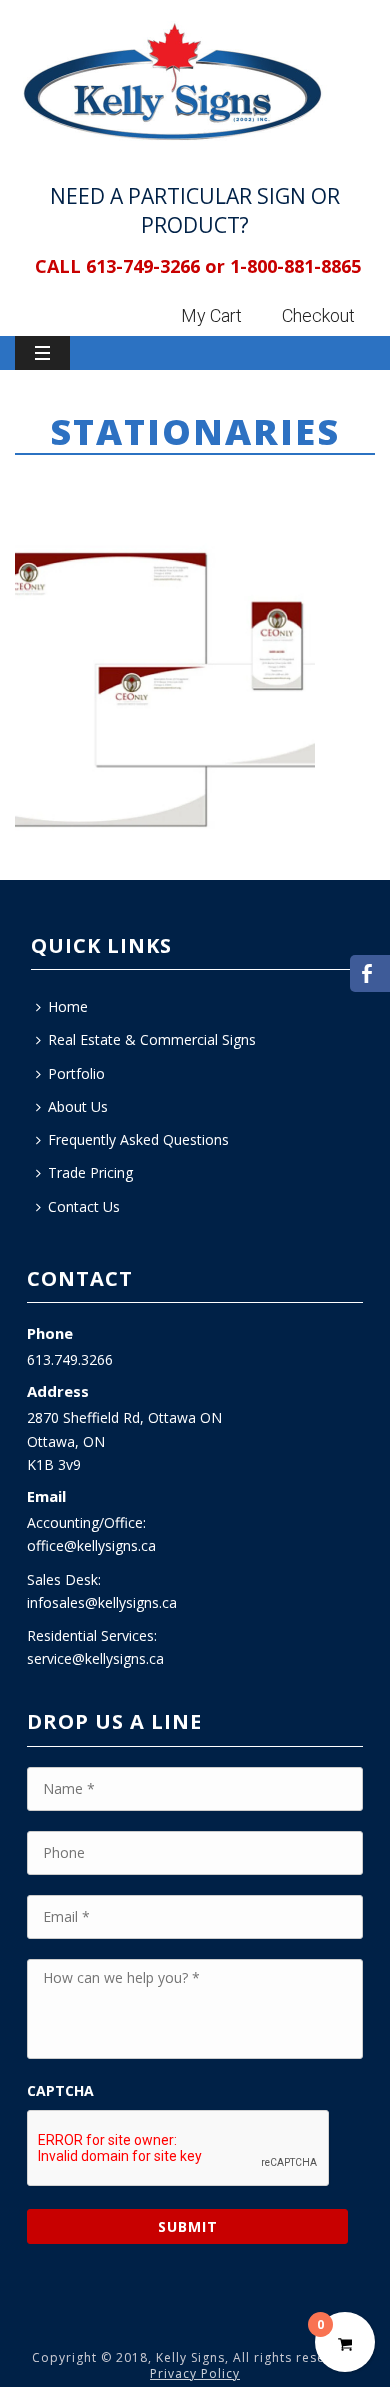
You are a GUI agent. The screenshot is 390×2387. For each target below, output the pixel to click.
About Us (78, 1106)
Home (75, 485)
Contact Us (84, 1206)
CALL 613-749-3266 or (130, 266)
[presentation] (179, 2149)
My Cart (211, 315)
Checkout (318, 315)
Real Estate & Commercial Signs (152, 1039)
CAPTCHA (60, 2091)
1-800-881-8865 (295, 266)
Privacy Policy (195, 2373)
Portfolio (76, 1073)
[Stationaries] (165, 683)
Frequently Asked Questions (138, 1139)
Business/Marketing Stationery (215, 485)
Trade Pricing (90, 1172)
